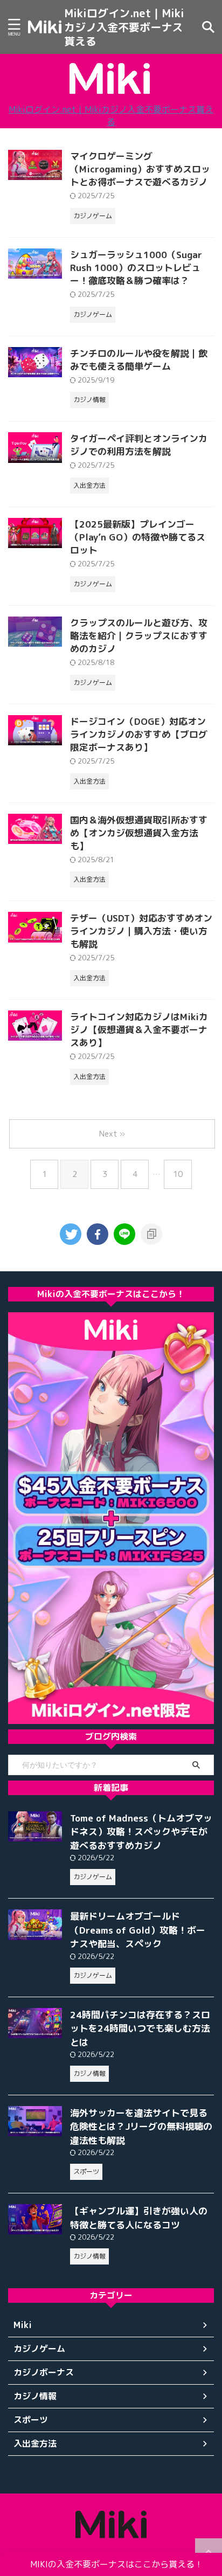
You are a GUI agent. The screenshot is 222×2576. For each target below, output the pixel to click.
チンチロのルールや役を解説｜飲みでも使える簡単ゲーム (139, 360)
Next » (112, 1134)
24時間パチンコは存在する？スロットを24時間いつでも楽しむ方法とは (140, 2028)
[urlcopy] (151, 1234)
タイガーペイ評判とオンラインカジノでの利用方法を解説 (139, 445)
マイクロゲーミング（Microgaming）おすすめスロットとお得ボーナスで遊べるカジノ (140, 169)
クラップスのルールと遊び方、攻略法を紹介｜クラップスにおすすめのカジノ (139, 636)
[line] (124, 1234)
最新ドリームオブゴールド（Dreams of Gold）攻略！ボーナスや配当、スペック (138, 1930)
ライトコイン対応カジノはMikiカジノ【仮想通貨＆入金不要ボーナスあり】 (139, 1030)
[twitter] (71, 1234)
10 (178, 1174)
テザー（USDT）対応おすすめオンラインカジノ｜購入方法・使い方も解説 (141, 931)
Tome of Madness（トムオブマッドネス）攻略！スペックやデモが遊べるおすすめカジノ (141, 1832)
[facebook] (98, 1234)
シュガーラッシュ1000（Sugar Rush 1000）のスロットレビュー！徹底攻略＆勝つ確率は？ (136, 268)
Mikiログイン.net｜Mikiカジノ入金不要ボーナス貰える (124, 27)
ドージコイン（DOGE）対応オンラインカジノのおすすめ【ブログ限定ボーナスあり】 (139, 734)
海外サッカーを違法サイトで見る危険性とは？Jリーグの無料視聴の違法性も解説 (141, 2127)
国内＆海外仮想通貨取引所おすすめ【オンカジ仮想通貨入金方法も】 (139, 833)
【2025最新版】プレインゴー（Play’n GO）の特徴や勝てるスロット (138, 537)
